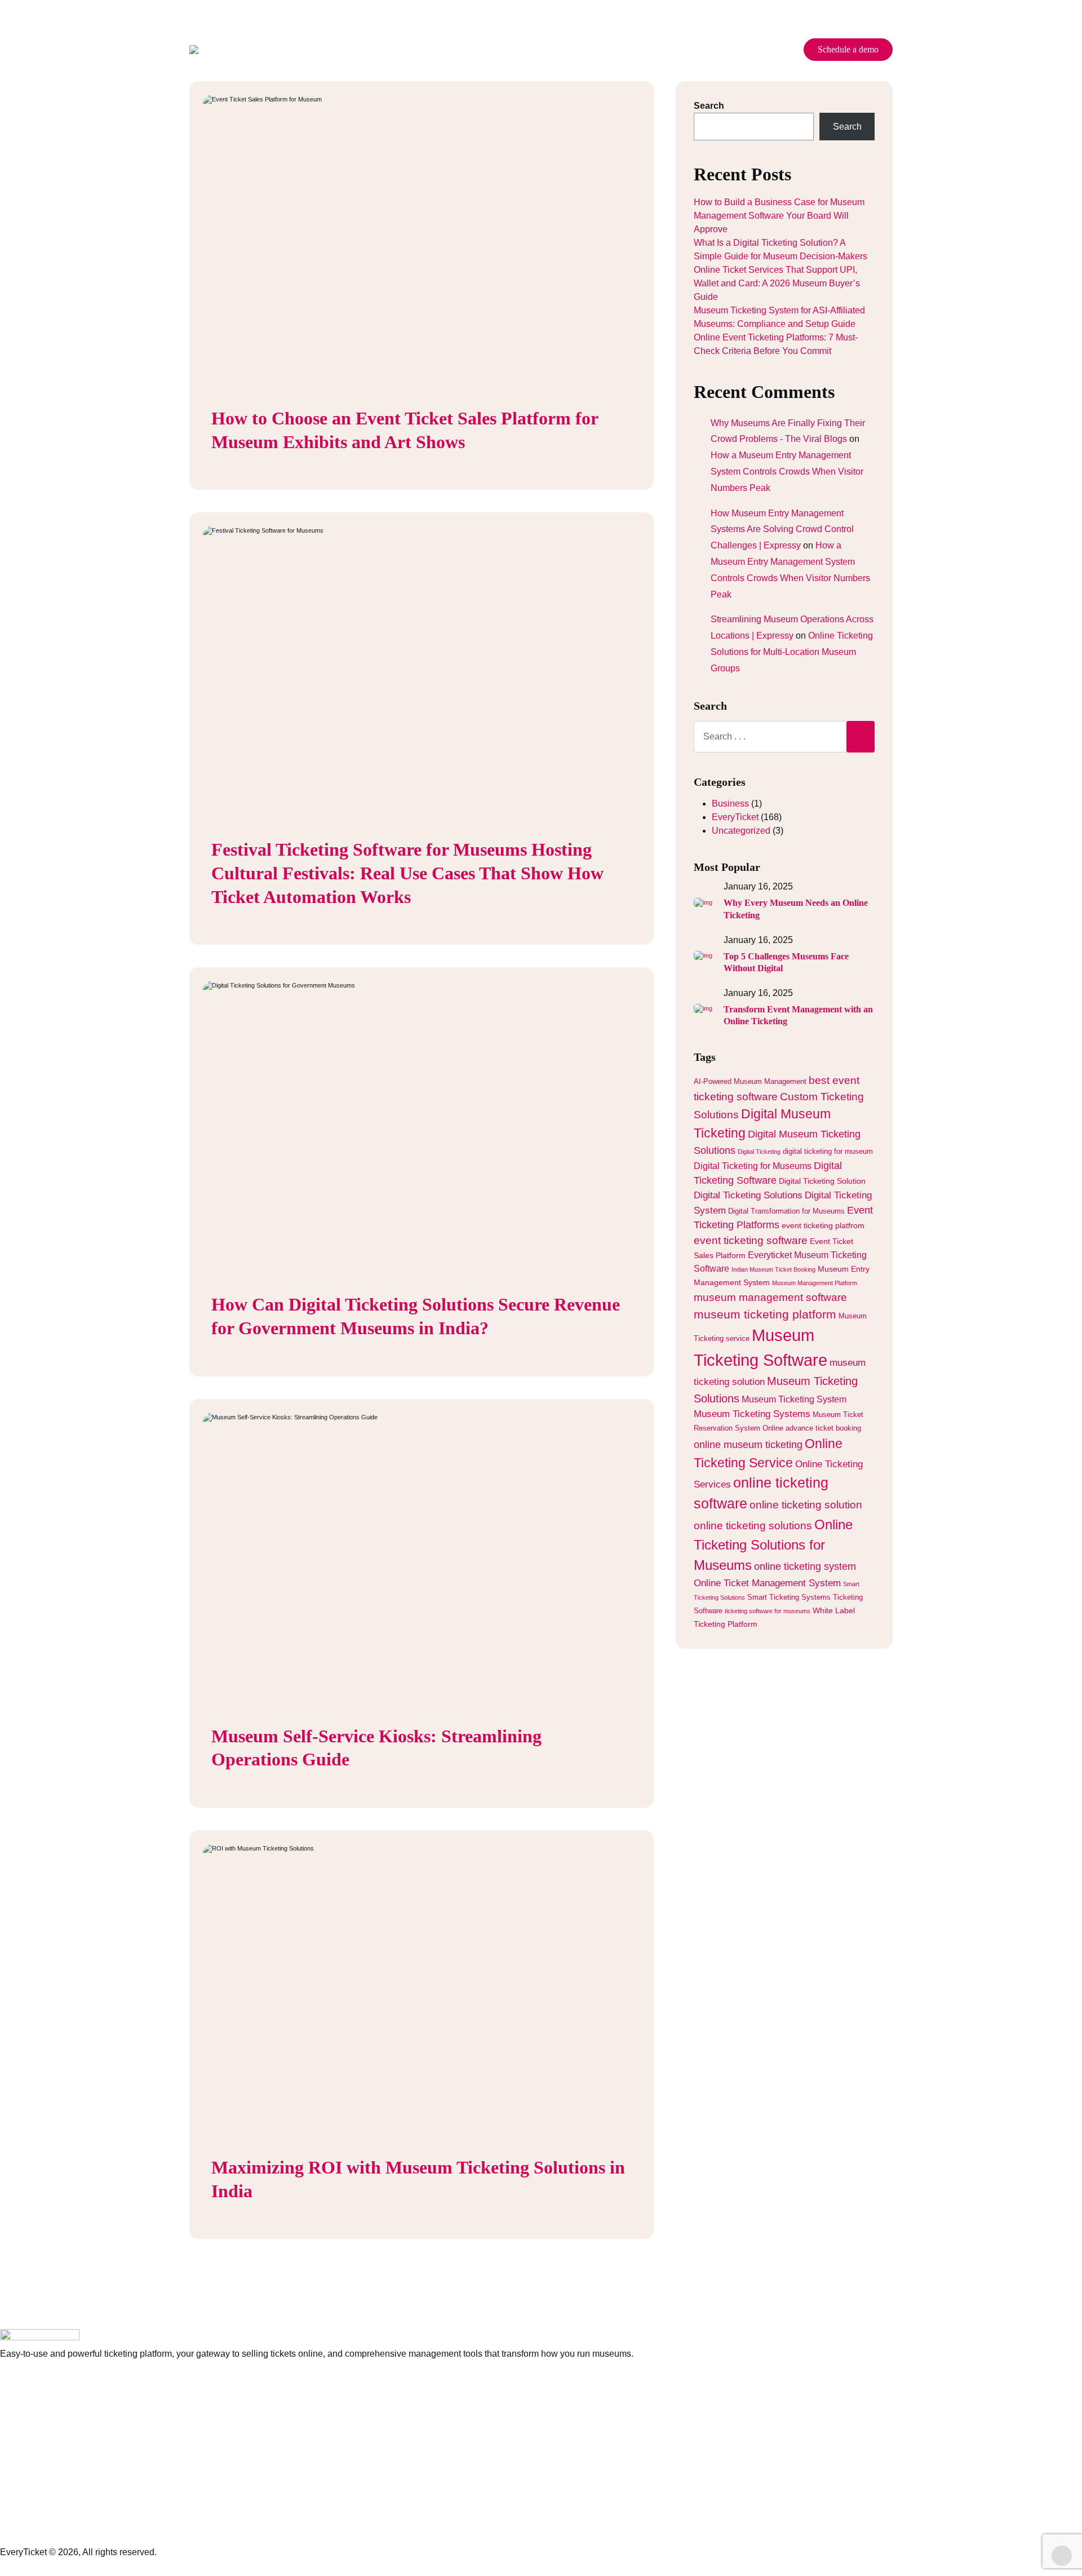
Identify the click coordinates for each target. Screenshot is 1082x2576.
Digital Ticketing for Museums (753, 1166)
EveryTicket (735, 817)
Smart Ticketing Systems (789, 1597)
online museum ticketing (748, 1445)
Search (709, 106)
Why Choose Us (482, 50)
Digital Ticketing (759, 1152)
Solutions (557, 50)
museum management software (770, 1297)
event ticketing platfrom (823, 1225)
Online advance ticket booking (812, 1428)
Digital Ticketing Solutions (748, 1195)
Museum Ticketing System (794, 1399)
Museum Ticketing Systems (752, 1414)
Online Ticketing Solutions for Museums (773, 1545)
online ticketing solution (806, 1504)
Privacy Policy (28, 2430)
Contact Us (664, 50)
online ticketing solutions (753, 1526)
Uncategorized (741, 831)
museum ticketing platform (765, 1314)
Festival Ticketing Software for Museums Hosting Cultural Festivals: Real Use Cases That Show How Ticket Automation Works (407, 873)
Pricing (411, 50)
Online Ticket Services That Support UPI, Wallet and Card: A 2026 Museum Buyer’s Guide (777, 283)
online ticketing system (805, 1566)
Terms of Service (33, 2448)
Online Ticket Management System (767, 1583)
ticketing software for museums (768, 1611)
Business (730, 804)
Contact (15, 2507)
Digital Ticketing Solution (822, 1181)
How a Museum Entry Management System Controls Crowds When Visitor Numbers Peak (787, 472)
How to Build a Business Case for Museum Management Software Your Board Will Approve (779, 216)
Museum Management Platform (815, 1283)
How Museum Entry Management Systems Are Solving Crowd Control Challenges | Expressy (782, 530)
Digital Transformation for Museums (786, 1211)
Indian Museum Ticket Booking (773, 1269)
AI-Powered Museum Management (750, 1082)
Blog (608, 50)
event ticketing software (751, 1240)
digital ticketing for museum (828, 1152)
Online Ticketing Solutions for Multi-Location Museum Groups (792, 652)
